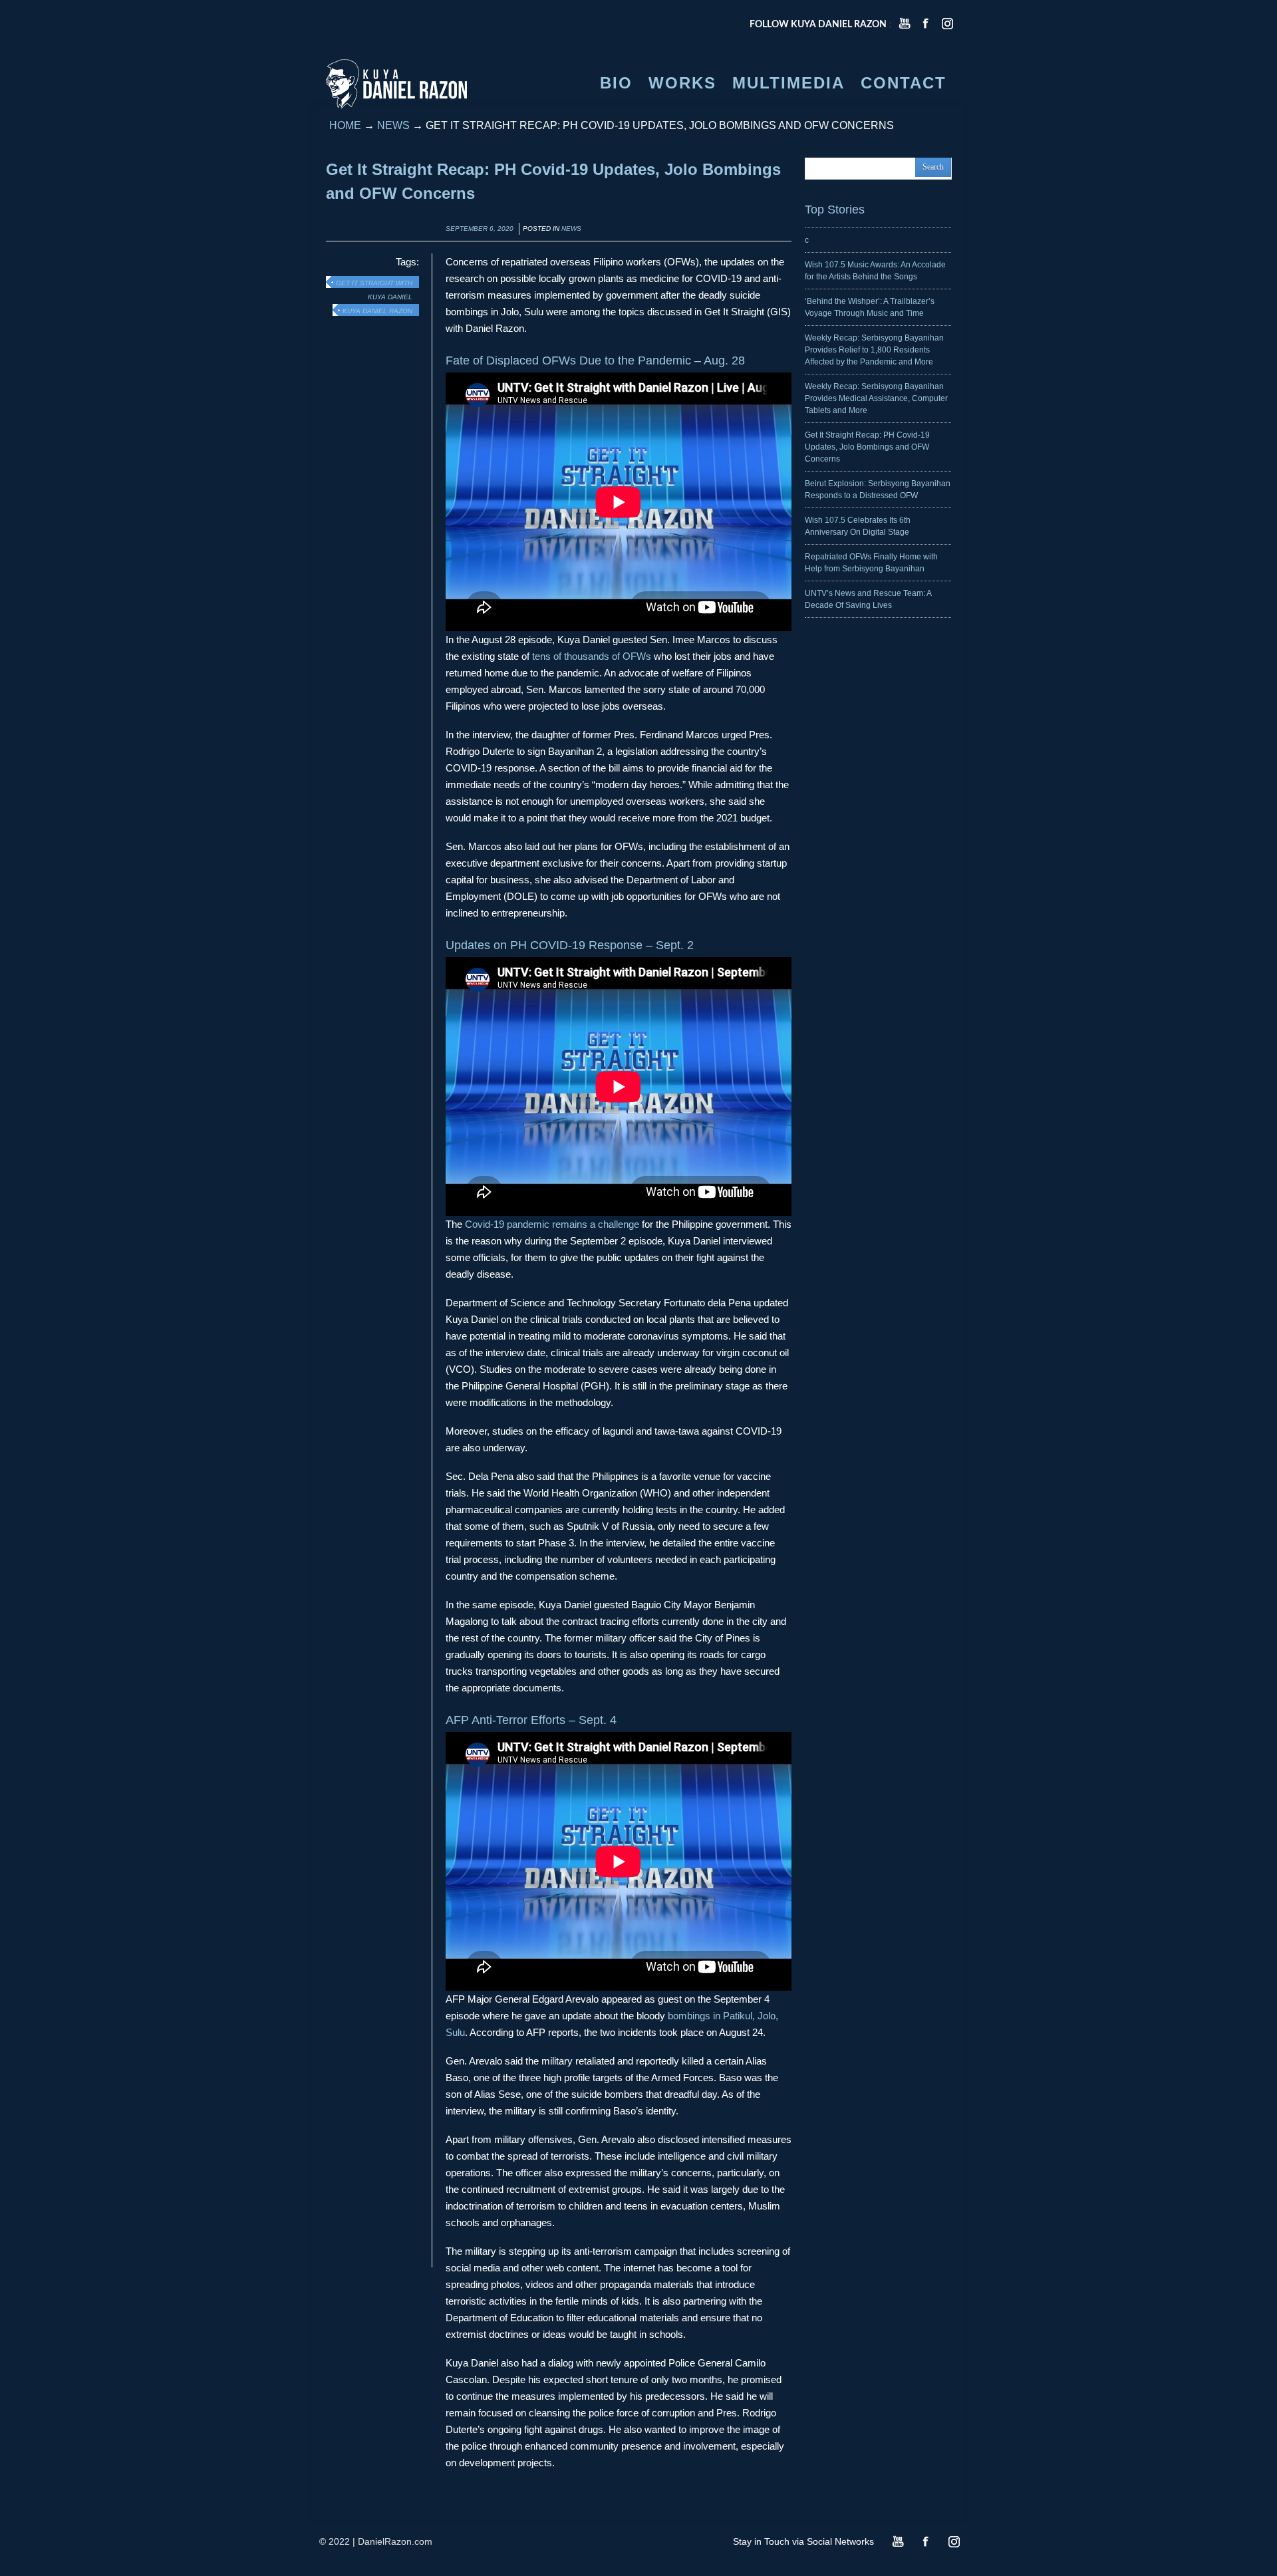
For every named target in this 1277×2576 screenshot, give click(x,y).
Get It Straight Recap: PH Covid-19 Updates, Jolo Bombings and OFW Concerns (867, 447)
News (393, 125)
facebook (926, 23)
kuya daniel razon (377, 311)
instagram (947, 23)
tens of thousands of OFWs (592, 656)
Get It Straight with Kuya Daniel (374, 284)
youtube (905, 23)
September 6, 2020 (480, 228)
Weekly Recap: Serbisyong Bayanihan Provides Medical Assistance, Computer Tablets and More (876, 398)
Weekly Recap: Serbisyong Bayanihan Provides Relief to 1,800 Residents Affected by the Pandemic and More (874, 350)
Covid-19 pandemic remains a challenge (552, 1224)
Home (345, 125)
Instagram (954, 2541)
